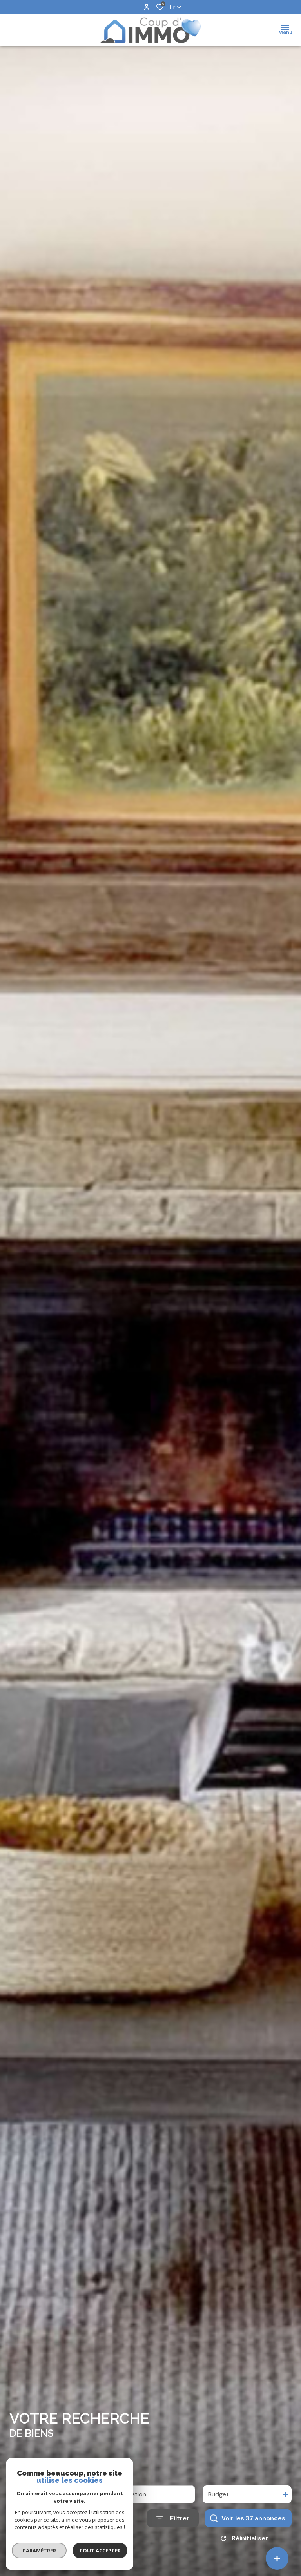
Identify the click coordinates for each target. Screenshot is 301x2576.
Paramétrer (39, 2551)
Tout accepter (100, 2551)
